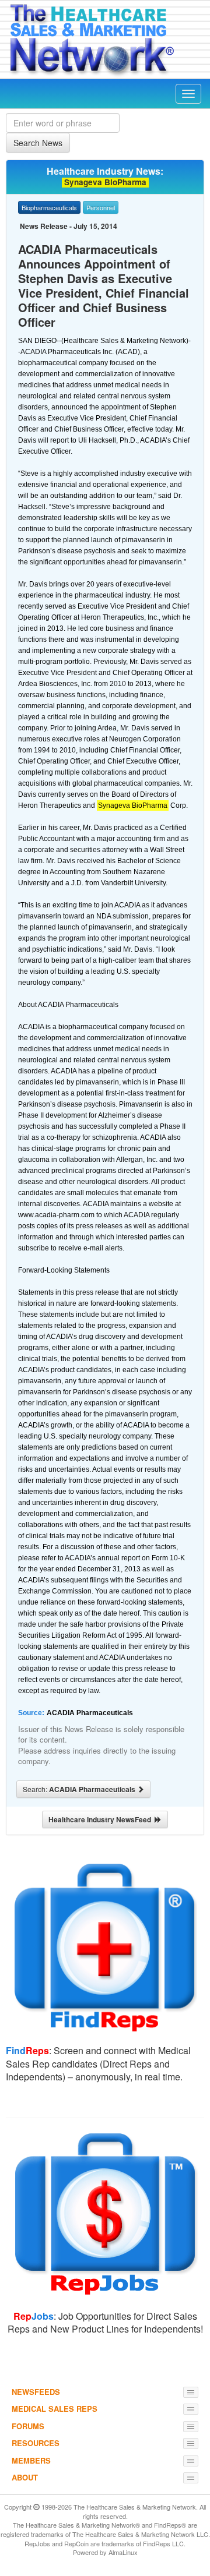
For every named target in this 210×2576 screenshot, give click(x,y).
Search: (80, 1789)
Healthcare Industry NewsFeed (101, 1819)
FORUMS (28, 2426)
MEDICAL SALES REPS (55, 2409)
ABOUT (25, 2477)
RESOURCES (36, 2443)
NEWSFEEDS (36, 2392)
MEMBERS (31, 2460)
